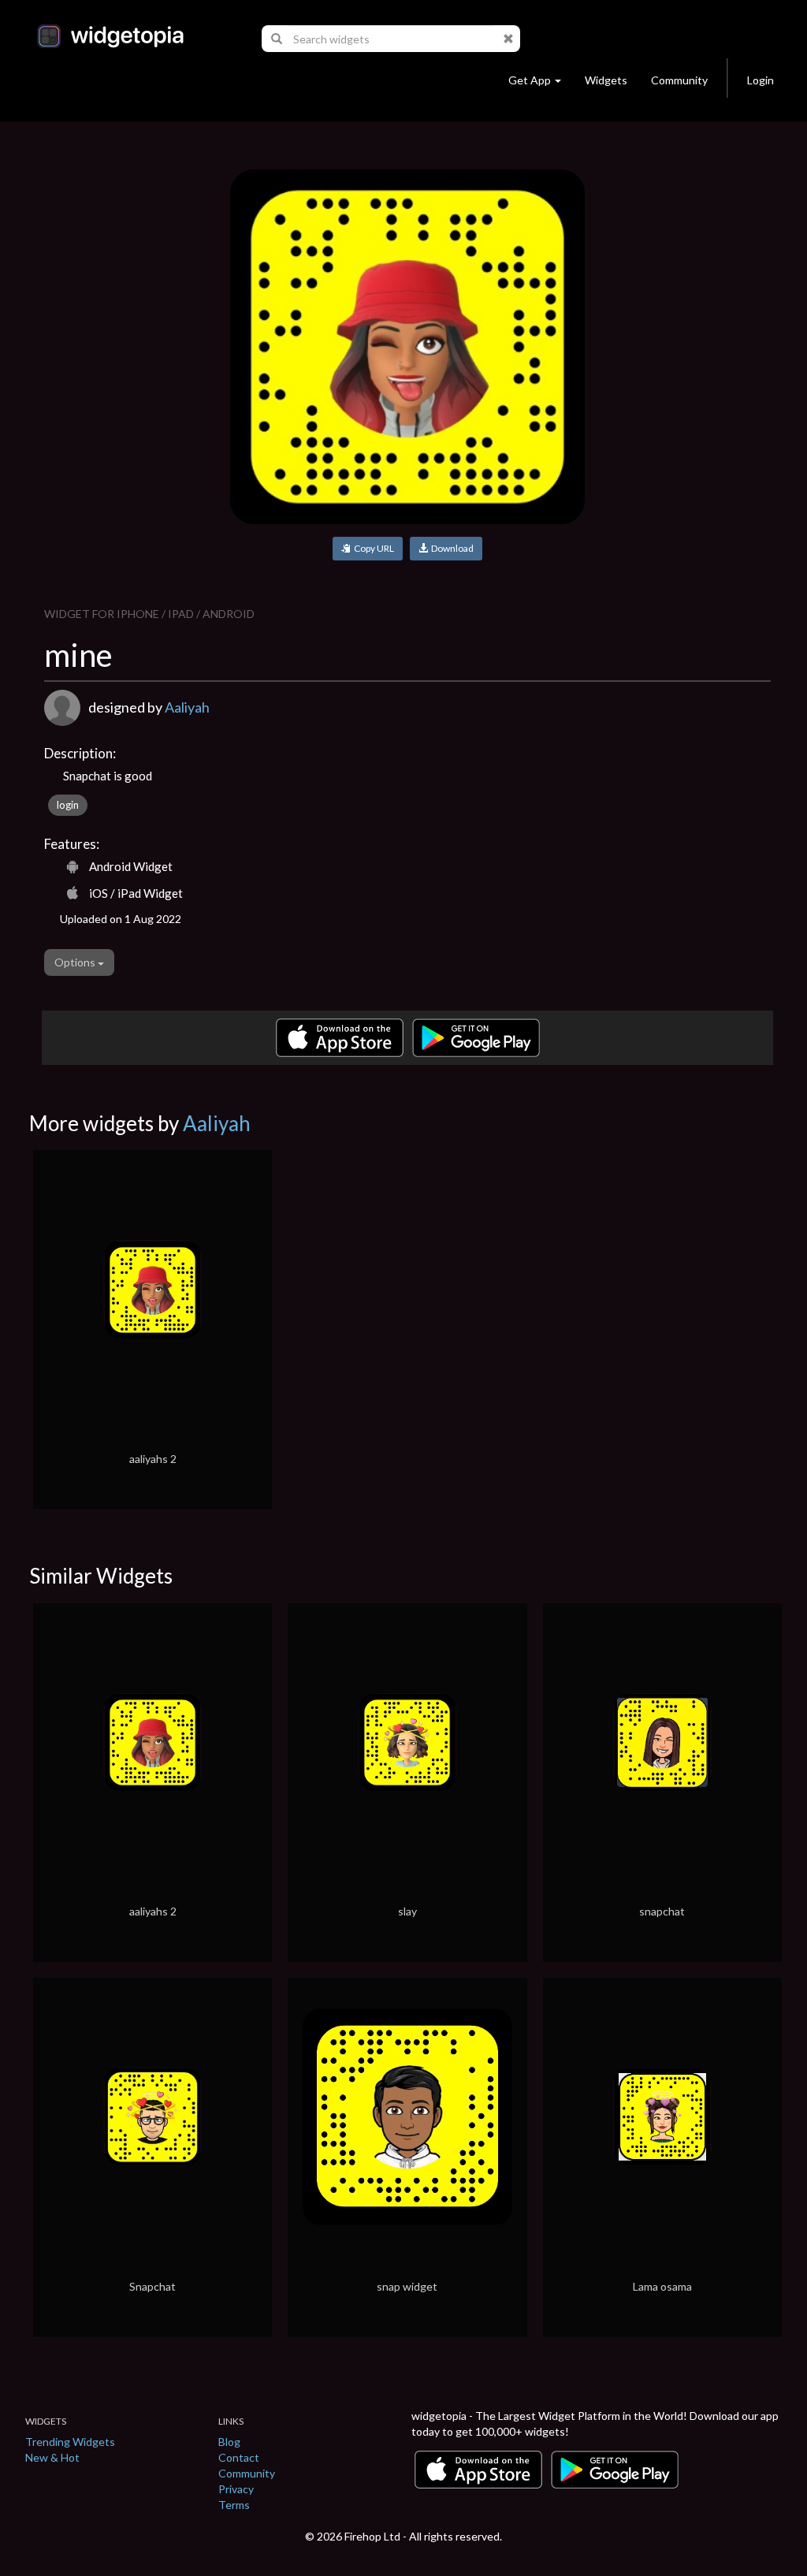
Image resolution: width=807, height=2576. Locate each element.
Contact (239, 2457)
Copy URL (372, 548)
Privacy (236, 2489)
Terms (234, 2505)
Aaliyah (187, 707)
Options (76, 962)
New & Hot (52, 2457)
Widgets (606, 80)
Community (679, 80)
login (68, 805)
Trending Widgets (70, 2442)
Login (761, 80)
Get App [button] (530, 80)
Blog (229, 2442)
